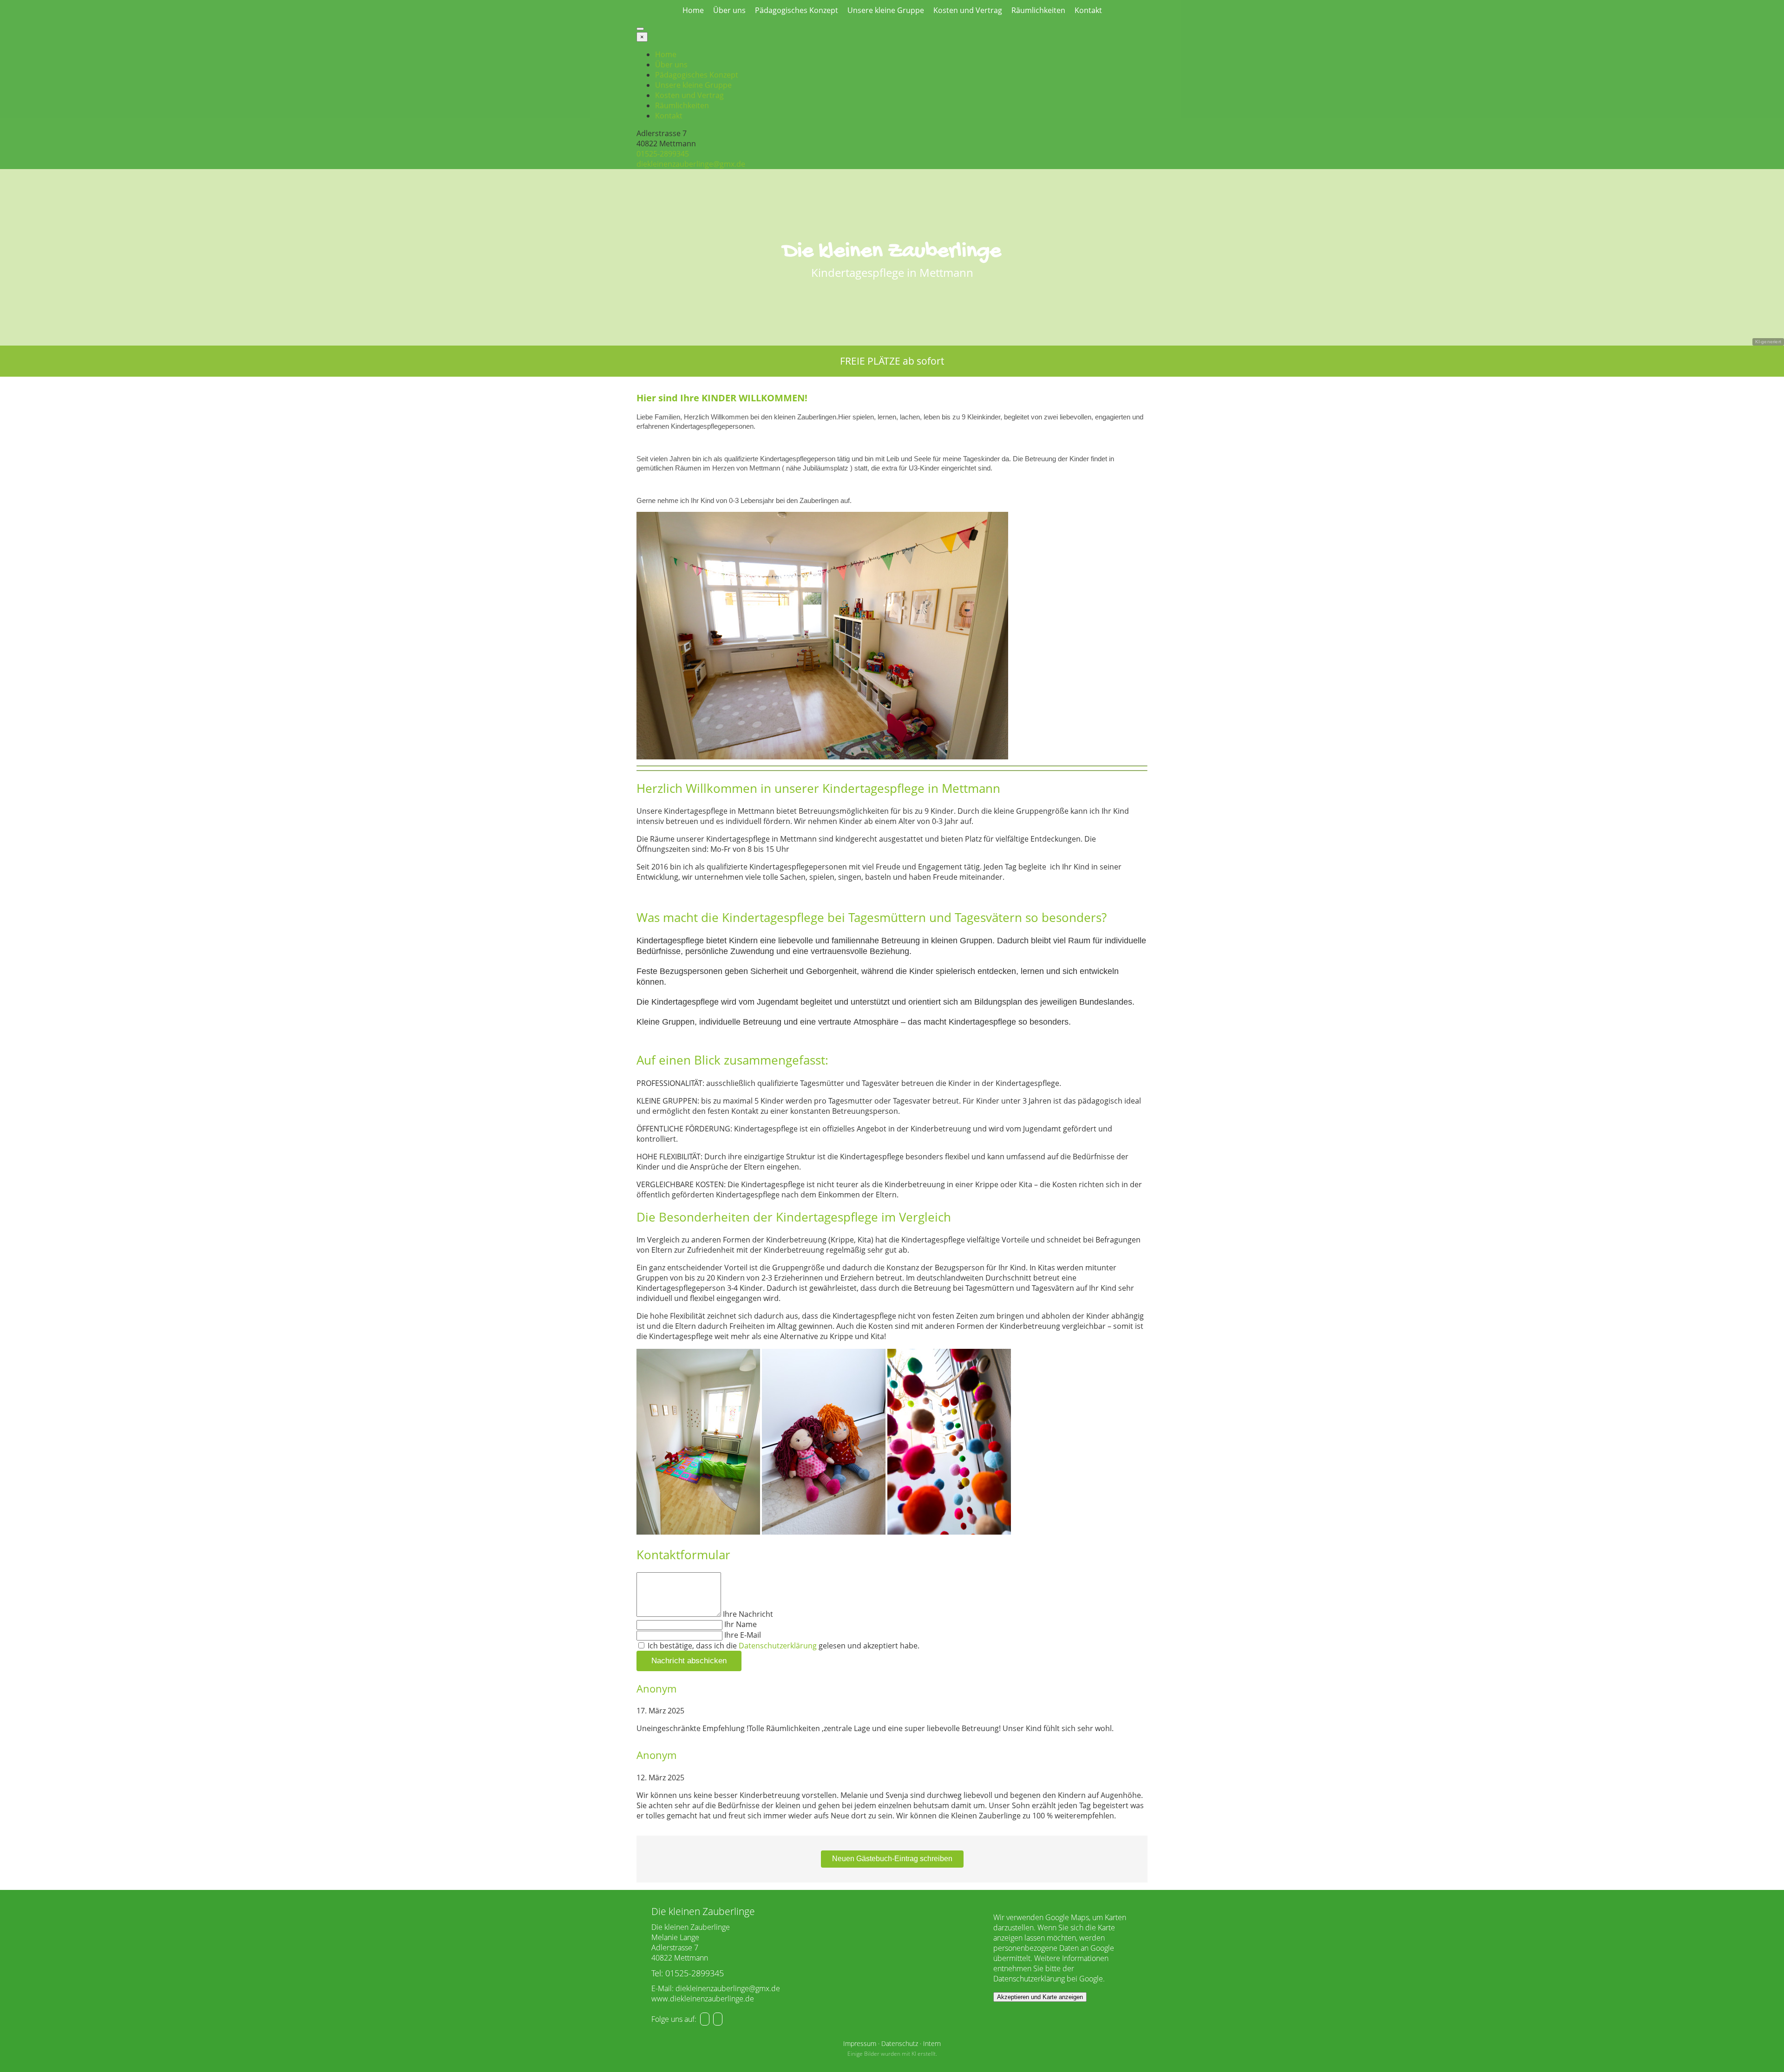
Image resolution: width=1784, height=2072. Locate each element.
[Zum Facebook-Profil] (705, 2019)
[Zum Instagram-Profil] (718, 2019)
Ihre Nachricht (748, 1614)
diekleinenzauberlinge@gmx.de (691, 164)
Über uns (729, 10)
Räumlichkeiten (1038, 10)
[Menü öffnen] (640, 29)
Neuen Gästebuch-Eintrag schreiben (892, 1859)
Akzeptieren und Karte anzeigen (1040, 1997)
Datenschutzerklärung (778, 1646)
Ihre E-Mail (743, 1635)
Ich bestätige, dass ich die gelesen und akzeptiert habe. (783, 1646)
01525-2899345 (663, 154)
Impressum (860, 2043)
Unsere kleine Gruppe (886, 10)
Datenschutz (900, 2043)
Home (693, 10)
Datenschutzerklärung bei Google (1048, 1979)
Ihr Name (741, 1624)
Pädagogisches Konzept (797, 10)
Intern (932, 2043)
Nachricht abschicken (689, 1661)
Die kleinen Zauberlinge (892, 252)
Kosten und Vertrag (968, 10)
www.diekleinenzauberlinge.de (703, 1999)
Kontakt (1088, 10)
